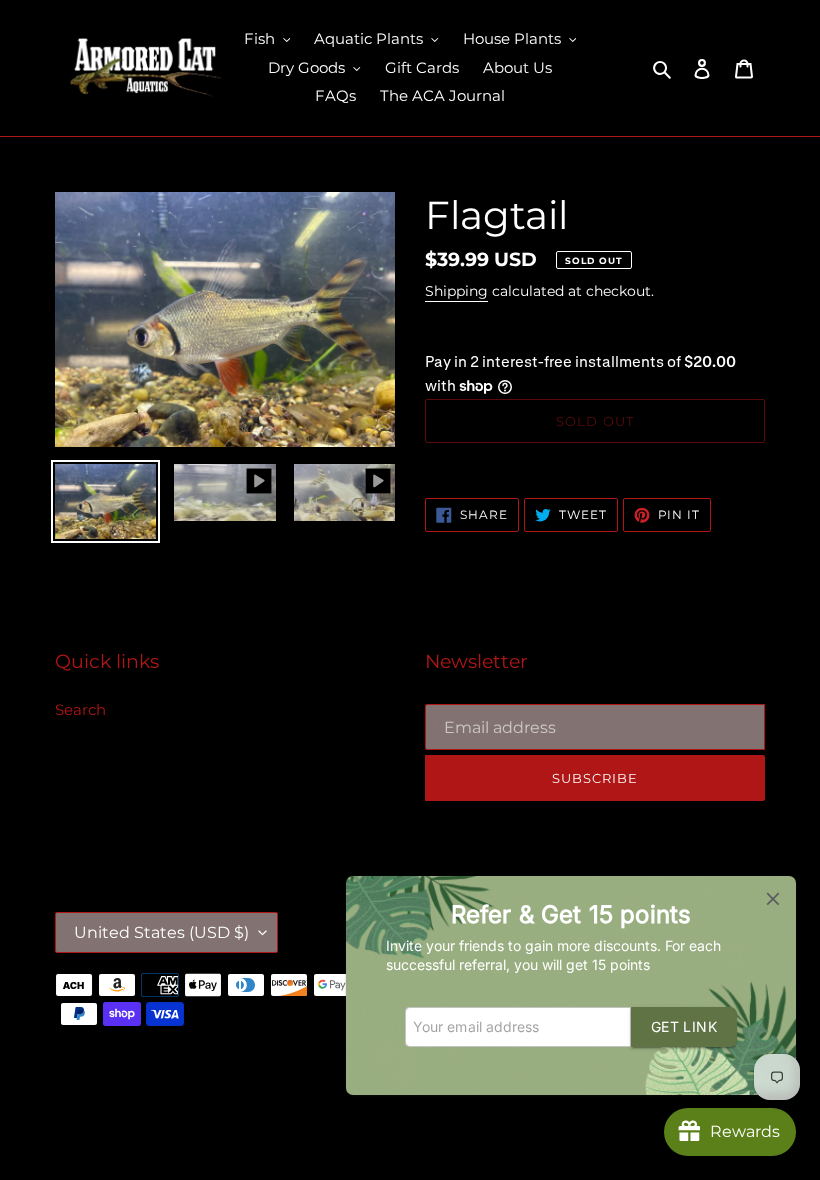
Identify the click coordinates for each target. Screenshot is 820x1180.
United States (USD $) (161, 932)
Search (80, 709)
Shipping (456, 291)
